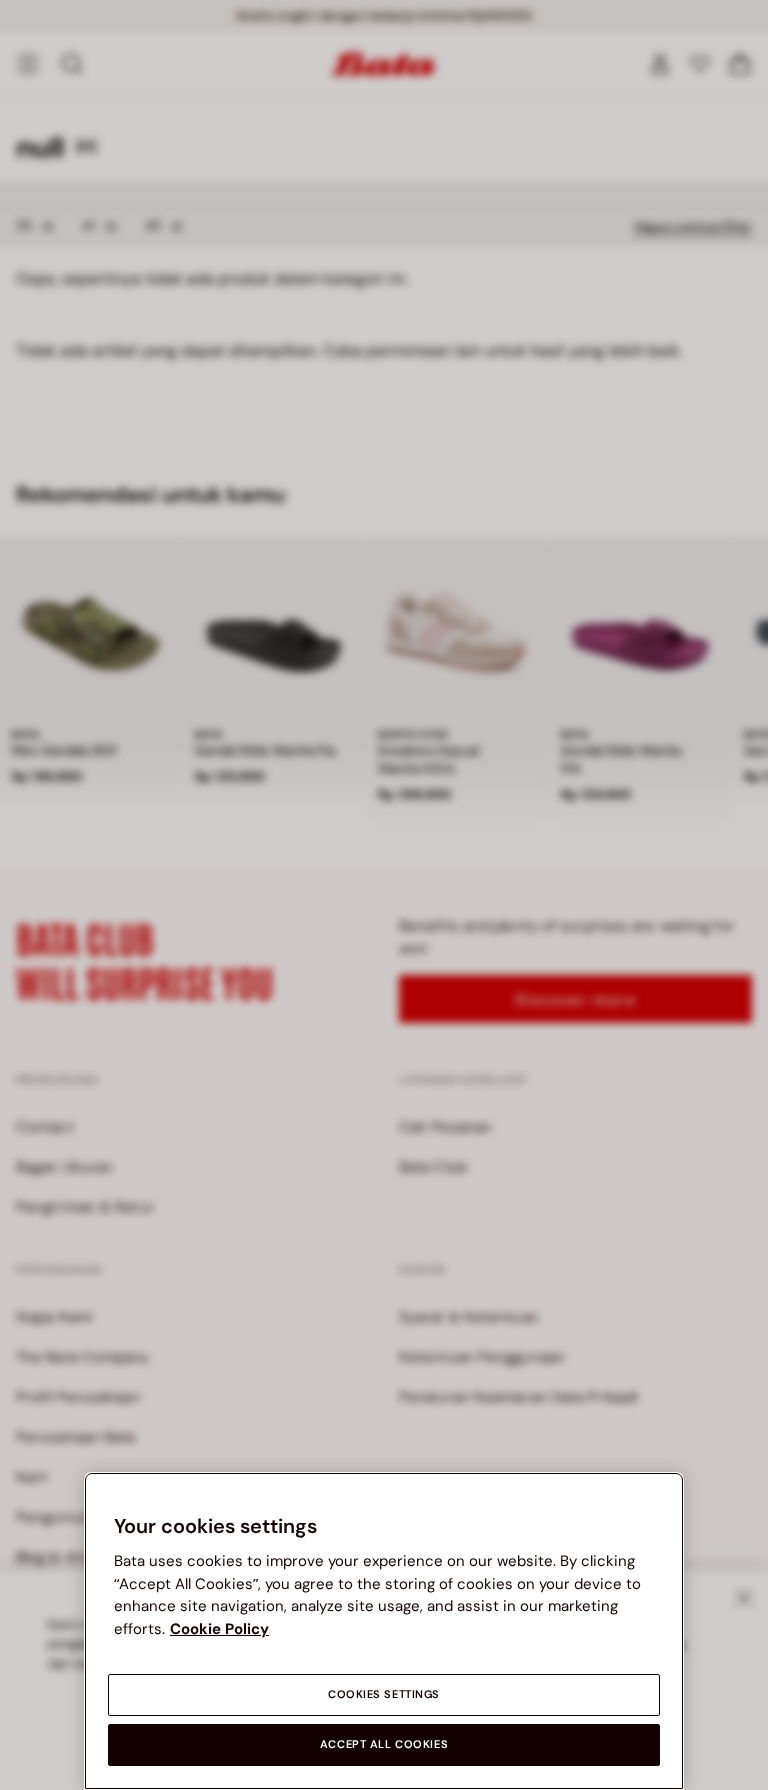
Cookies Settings (384, 1694)
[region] (384, 1631)
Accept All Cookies (384, 1744)
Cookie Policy (219, 1629)
